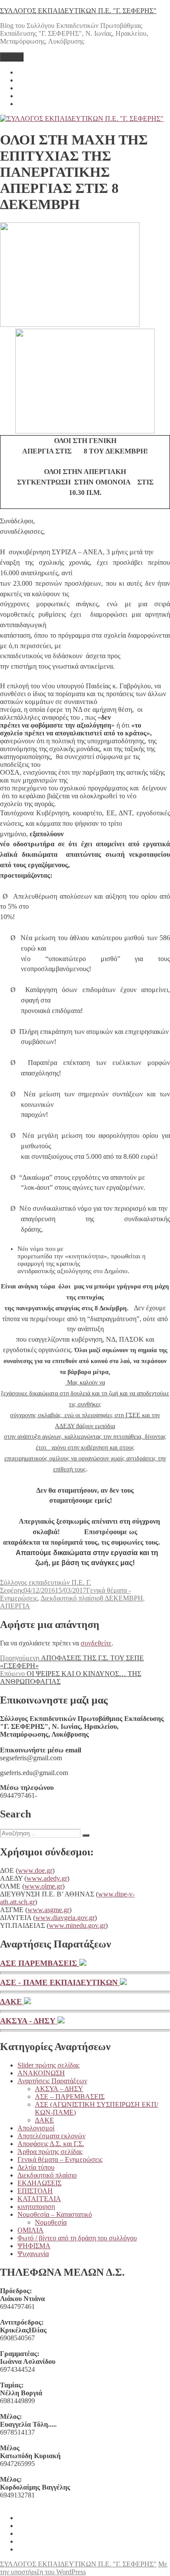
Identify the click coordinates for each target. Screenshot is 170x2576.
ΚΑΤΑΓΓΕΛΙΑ (39, 2199)
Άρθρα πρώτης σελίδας (50, 2152)
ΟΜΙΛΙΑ (31, 2230)
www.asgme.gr (48, 1910)
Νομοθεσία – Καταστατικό (55, 2214)
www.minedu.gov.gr (77, 1925)
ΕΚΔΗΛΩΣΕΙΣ (39, 2183)
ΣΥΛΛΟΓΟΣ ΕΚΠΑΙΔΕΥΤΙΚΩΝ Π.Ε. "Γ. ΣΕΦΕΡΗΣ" (78, 11)
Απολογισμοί (36, 2128)
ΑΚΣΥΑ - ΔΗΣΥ (29, 2021)
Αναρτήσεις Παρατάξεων (52, 2081)
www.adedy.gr (47, 1878)
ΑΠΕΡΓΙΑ (15, 1606)
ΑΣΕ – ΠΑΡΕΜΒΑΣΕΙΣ (70, 2097)
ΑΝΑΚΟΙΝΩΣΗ (41, 2073)
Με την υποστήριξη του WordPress (84, 2568)
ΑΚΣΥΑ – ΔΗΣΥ (59, 2089)
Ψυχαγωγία (33, 2254)
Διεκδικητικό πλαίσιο (70, 1598)
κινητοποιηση (36, 2207)
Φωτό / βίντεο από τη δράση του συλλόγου (77, 2238)
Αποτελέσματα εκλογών (51, 2136)
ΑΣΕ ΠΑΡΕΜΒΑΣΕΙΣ (40, 1963)
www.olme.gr (43, 1886)
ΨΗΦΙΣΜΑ (34, 2246)
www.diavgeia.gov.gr (65, 1918)
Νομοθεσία (51, 2222)
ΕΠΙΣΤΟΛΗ (35, 2191)
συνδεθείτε (96, 1643)
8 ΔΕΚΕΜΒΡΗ (121, 1598)
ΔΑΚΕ (12, 2002)
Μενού (12, 57)
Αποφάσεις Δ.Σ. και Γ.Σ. (51, 2144)
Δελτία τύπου (36, 2167)
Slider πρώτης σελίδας (48, 2065)
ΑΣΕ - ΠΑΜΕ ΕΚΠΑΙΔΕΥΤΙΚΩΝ (60, 1982)
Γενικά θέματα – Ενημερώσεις (60, 2159)
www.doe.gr (35, 1870)
